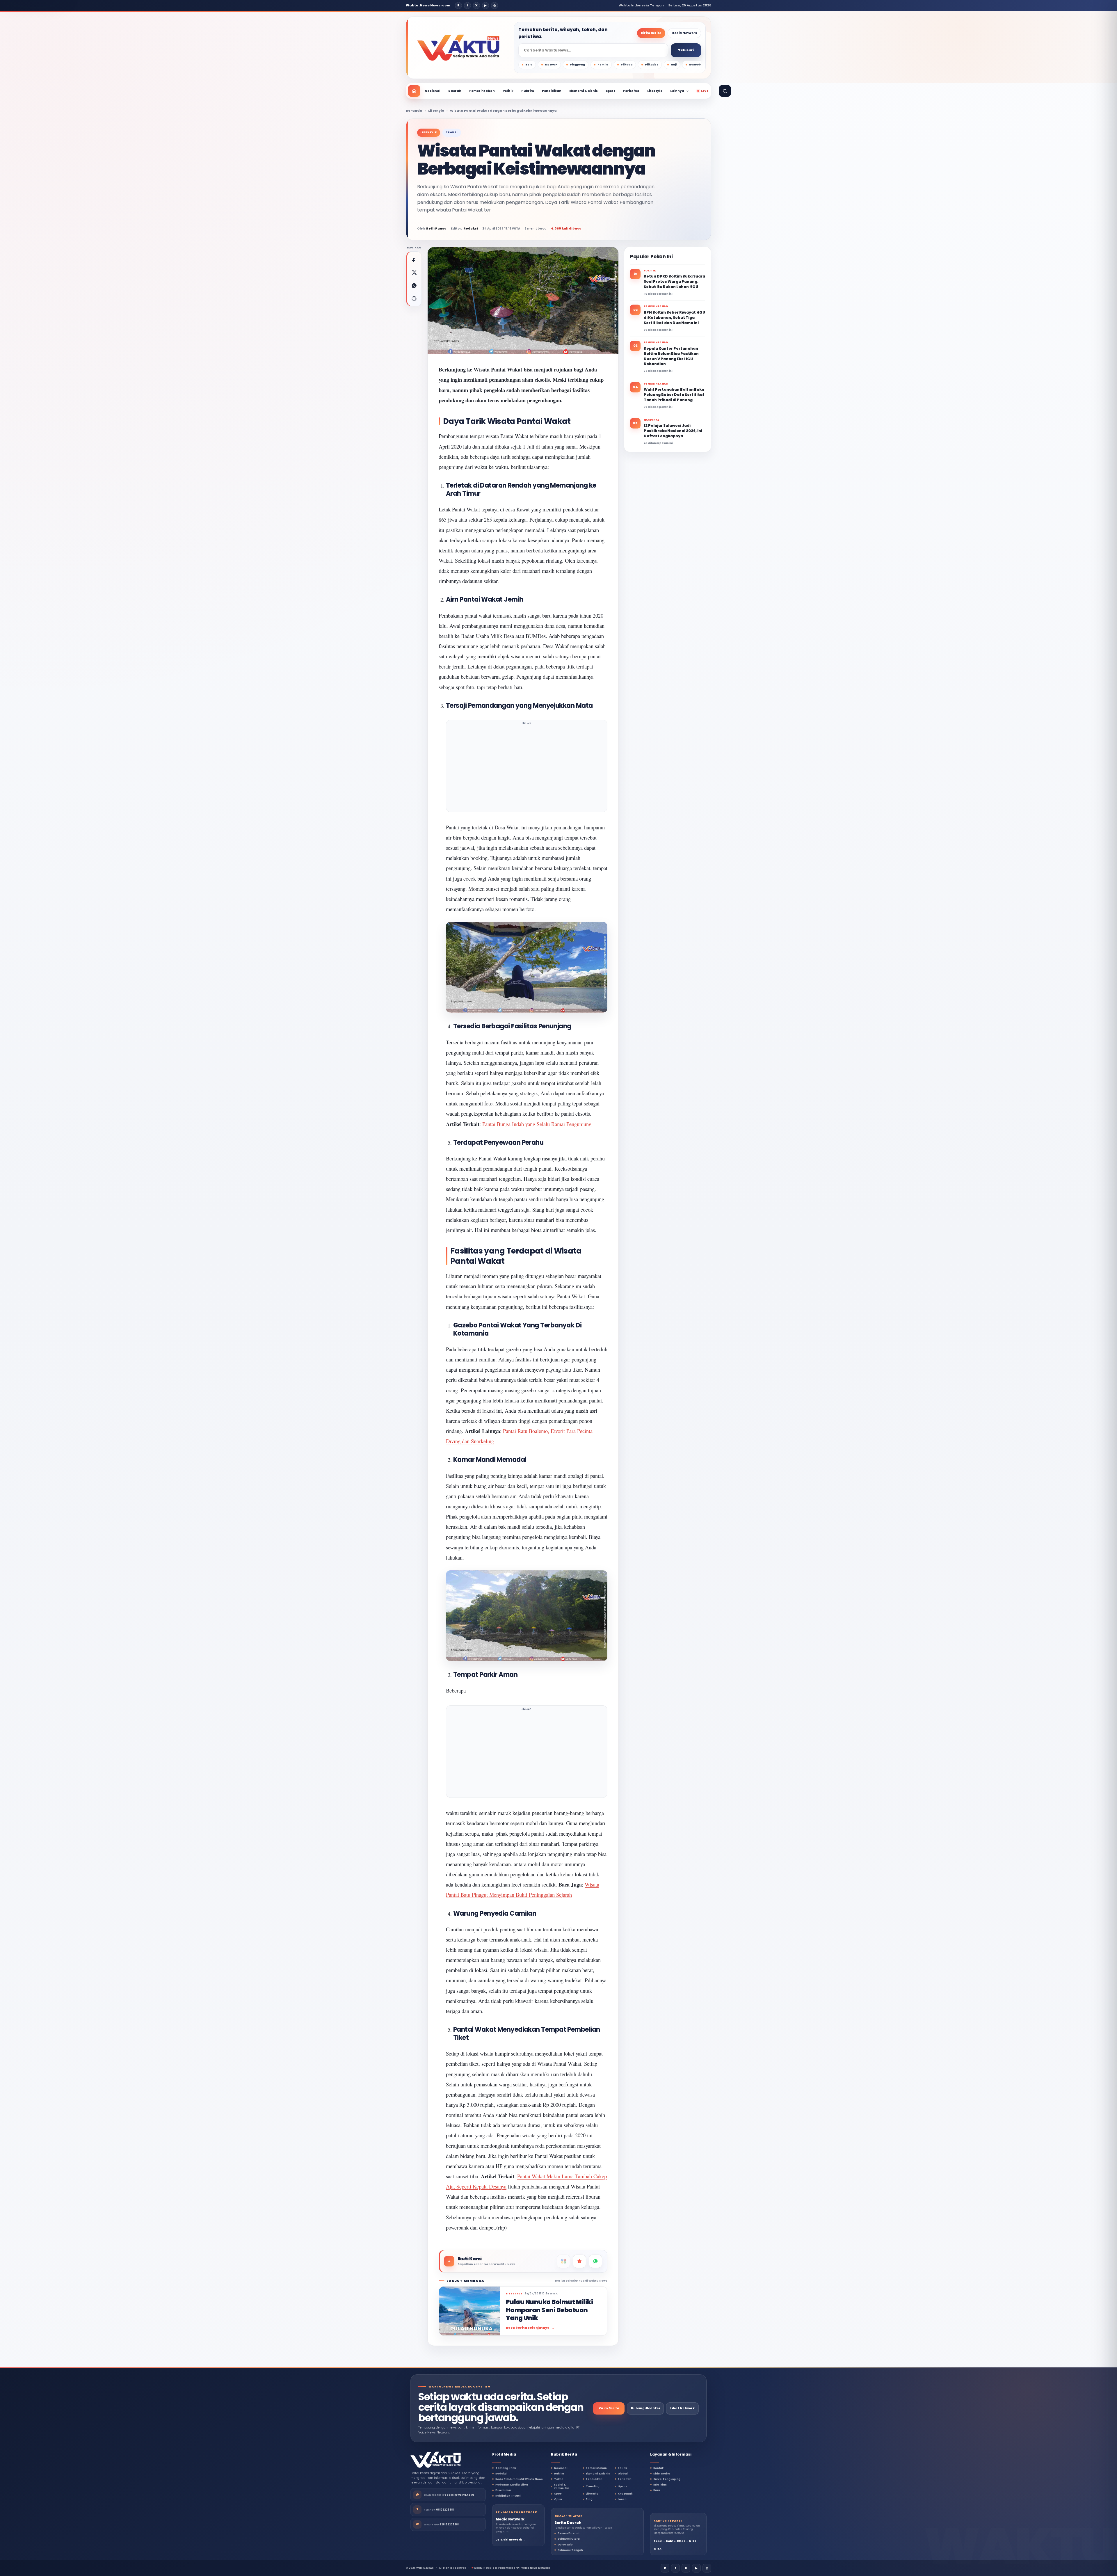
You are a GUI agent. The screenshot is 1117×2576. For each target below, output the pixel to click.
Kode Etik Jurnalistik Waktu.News (519, 2479)
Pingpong (577, 65)
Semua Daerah (569, 2533)
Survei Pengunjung (667, 2479)
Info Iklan (660, 2485)
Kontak (658, 2468)
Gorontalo (565, 2545)
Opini (558, 2499)
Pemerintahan (482, 91)
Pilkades (652, 65)
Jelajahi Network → (510, 2540)
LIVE (705, 91)
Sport (610, 91)
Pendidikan (552, 91)
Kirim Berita (651, 33)
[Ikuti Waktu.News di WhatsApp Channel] (595, 2261)
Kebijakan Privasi (508, 2496)
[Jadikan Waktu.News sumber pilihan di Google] (579, 2261)
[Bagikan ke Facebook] (414, 259)
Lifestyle (655, 91)
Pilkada (627, 65)
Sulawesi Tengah (570, 2550)
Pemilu (603, 65)
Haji (674, 65)
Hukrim (528, 91)
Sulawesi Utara (569, 2539)
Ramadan (697, 65)
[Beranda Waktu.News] (458, 48)
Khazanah (625, 2494)
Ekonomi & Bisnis (584, 91)
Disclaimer (503, 2490)
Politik (508, 91)
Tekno (559, 2479)
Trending (593, 2486)
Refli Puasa (436, 229)
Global (623, 2474)
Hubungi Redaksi (645, 2408)
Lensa (622, 2499)
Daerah (455, 91)
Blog (589, 2499)
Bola (529, 65)
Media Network (684, 33)
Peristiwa (631, 91)
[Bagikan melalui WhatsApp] (414, 285)
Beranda (414, 111)
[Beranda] (414, 91)
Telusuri (686, 50)
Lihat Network (682, 2408)
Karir (657, 2490)
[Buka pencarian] (725, 91)
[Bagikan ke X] (414, 272)
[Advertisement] (527, 768)
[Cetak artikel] (414, 298)
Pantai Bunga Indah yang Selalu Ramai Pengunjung (537, 1124)
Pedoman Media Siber (512, 2485)
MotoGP (551, 65)
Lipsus (622, 2486)
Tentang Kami (506, 2468)
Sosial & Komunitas (562, 2486)
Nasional (433, 91)
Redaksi (501, 2474)
